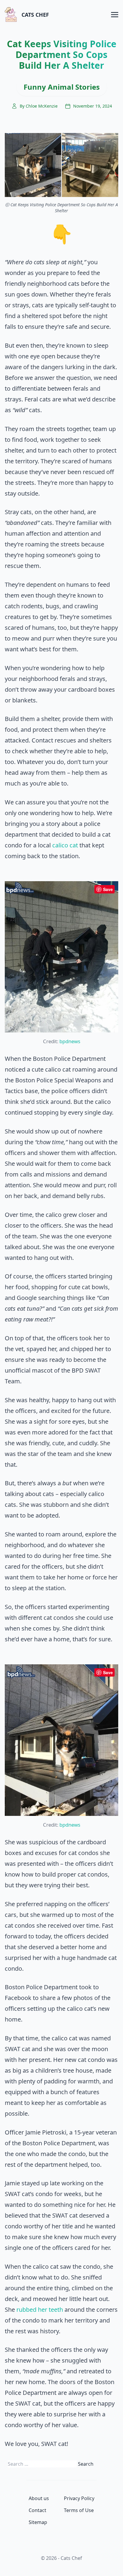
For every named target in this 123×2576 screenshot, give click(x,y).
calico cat (65, 845)
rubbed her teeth (40, 2310)
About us (39, 2498)
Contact (37, 2510)
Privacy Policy (79, 2498)
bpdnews (70, 1041)
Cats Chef (35, 15)
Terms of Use (79, 2510)
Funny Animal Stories (62, 87)
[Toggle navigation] (115, 14)
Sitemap (38, 2522)
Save (108, 889)
